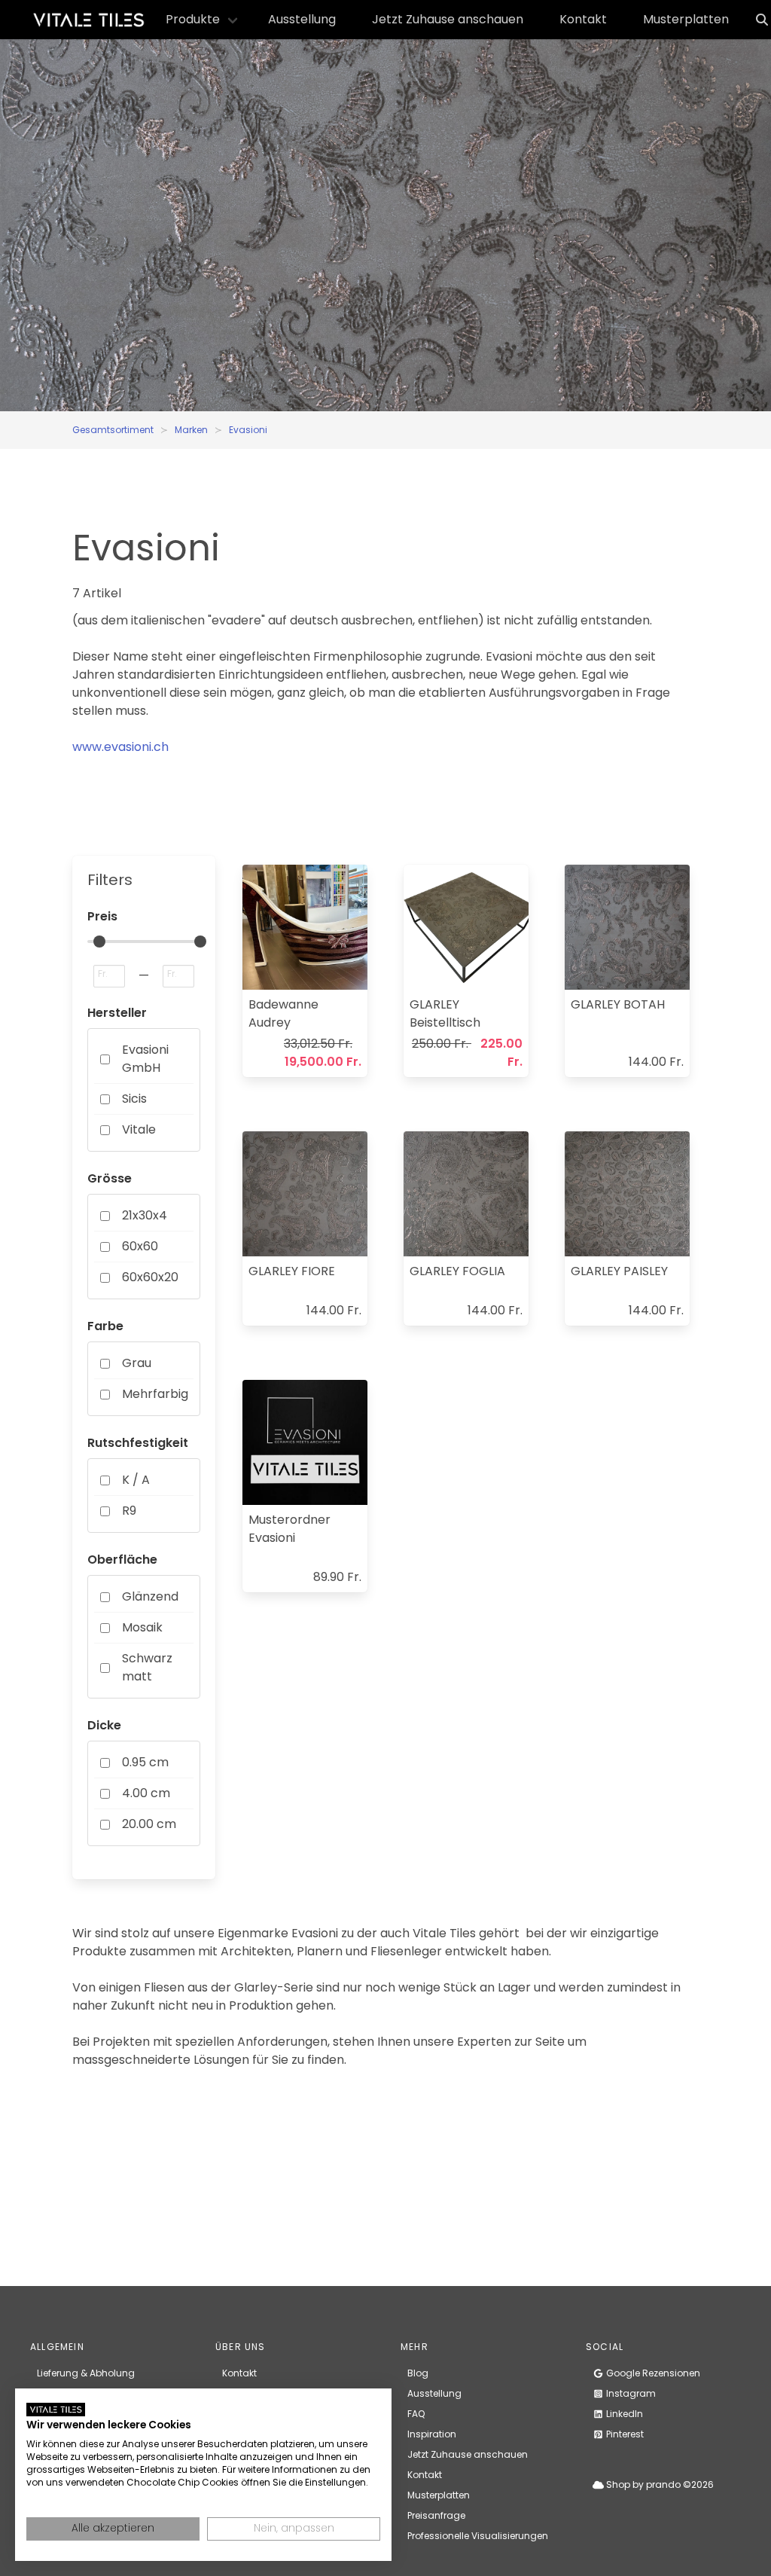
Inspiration (432, 2434)
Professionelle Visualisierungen (478, 2536)
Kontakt (583, 19)
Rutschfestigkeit (138, 1443)
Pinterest (624, 2434)
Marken (191, 430)
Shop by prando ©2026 (659, 2484)
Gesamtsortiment (113, 430)
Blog (418, 2373)
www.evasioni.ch (120, 747)
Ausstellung (302, 19)
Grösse (110, 1178)
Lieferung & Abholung (86, 2373)
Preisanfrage (436, 2515)
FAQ (416, 2414)
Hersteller (117, 1013)
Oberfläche (122, 1560)
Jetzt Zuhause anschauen (448, 19)
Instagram (630, 2393)
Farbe (105, 1326)
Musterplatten (686, 19)
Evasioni (248, 430)
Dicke (104, 1725)
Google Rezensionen (652, 2373)
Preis (102, 916)
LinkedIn (623, 2414)
